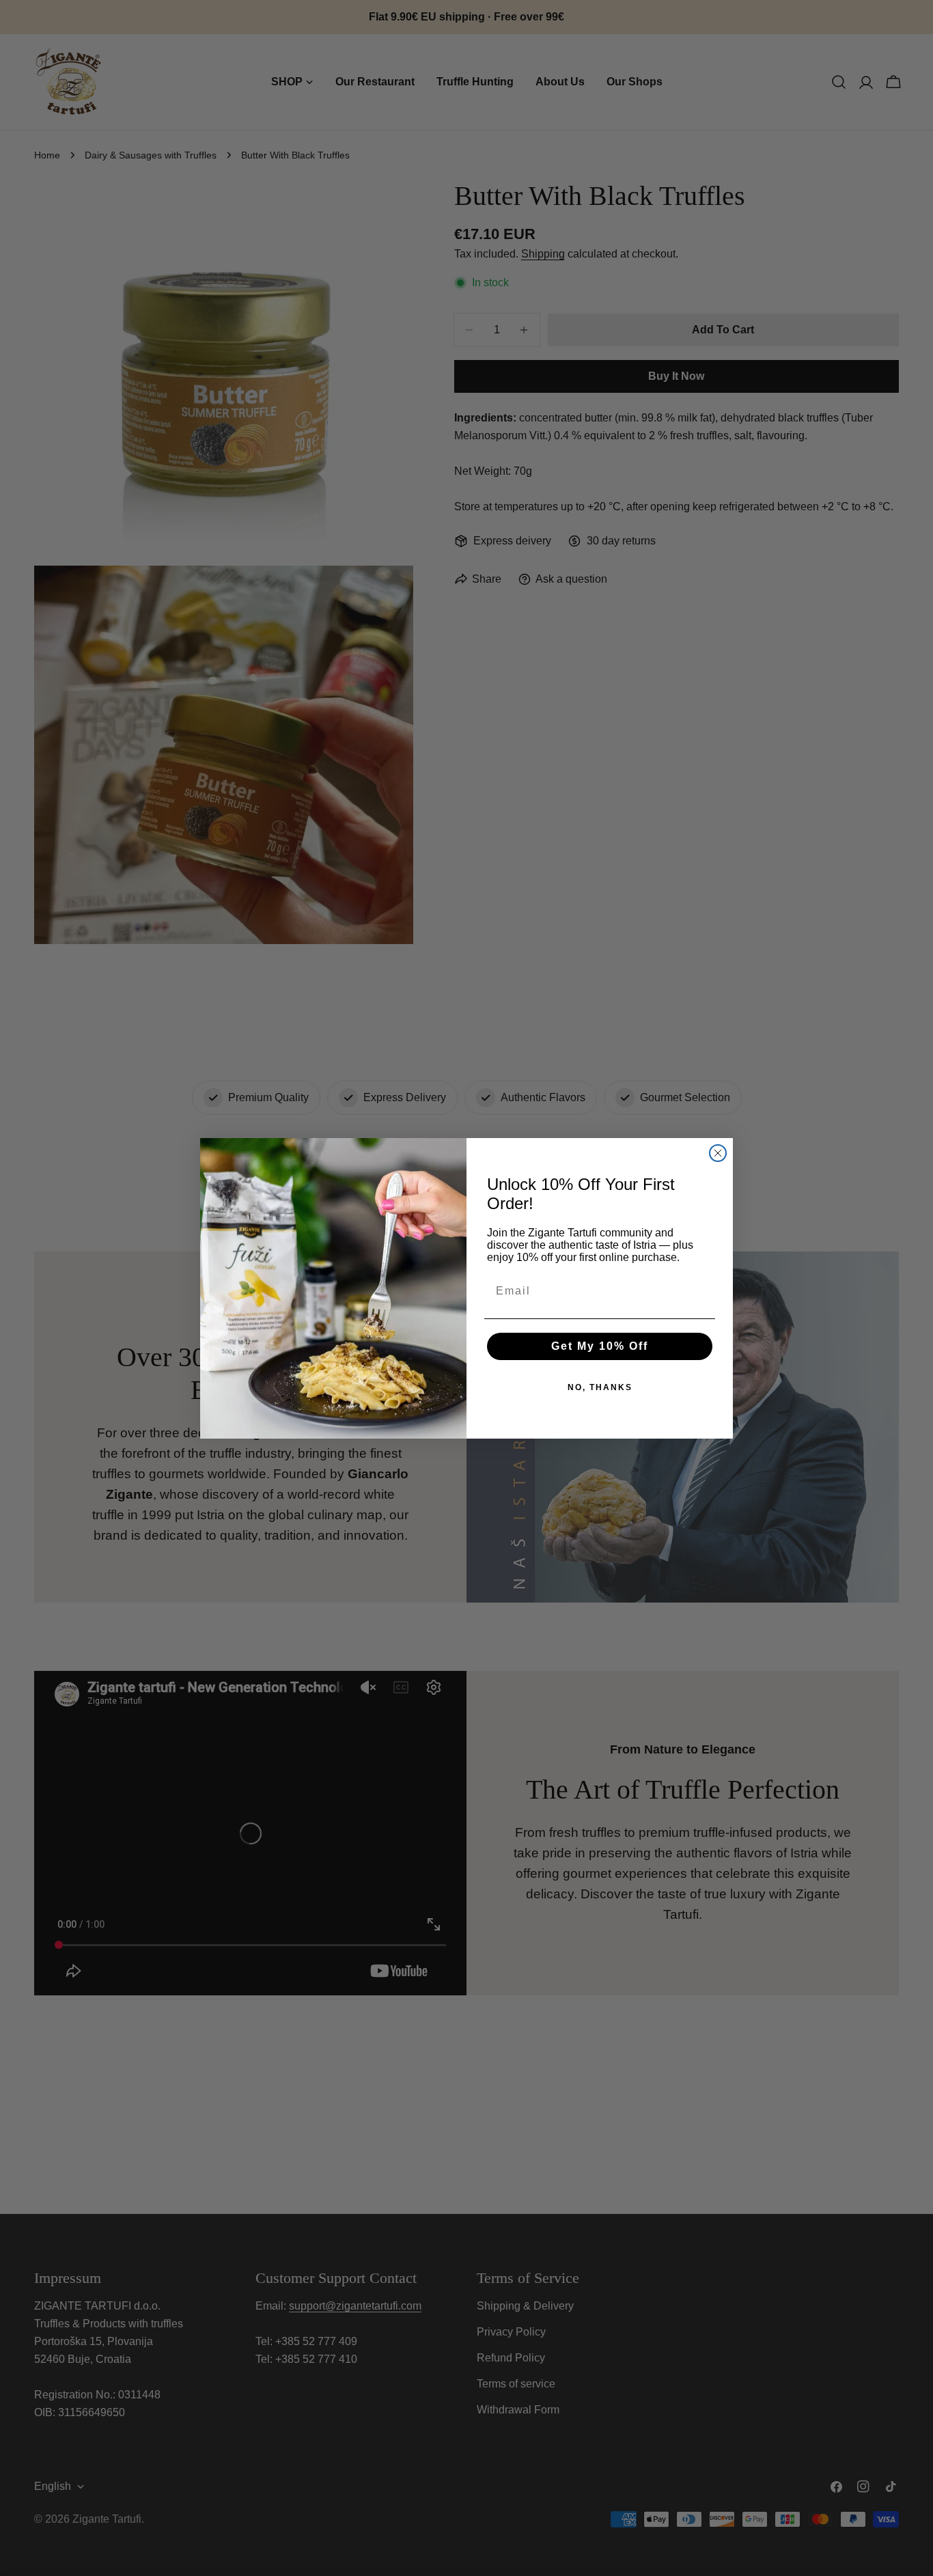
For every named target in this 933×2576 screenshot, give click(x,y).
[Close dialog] (718, 1153)
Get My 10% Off (600, 1346)
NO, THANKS (600, 1387)
